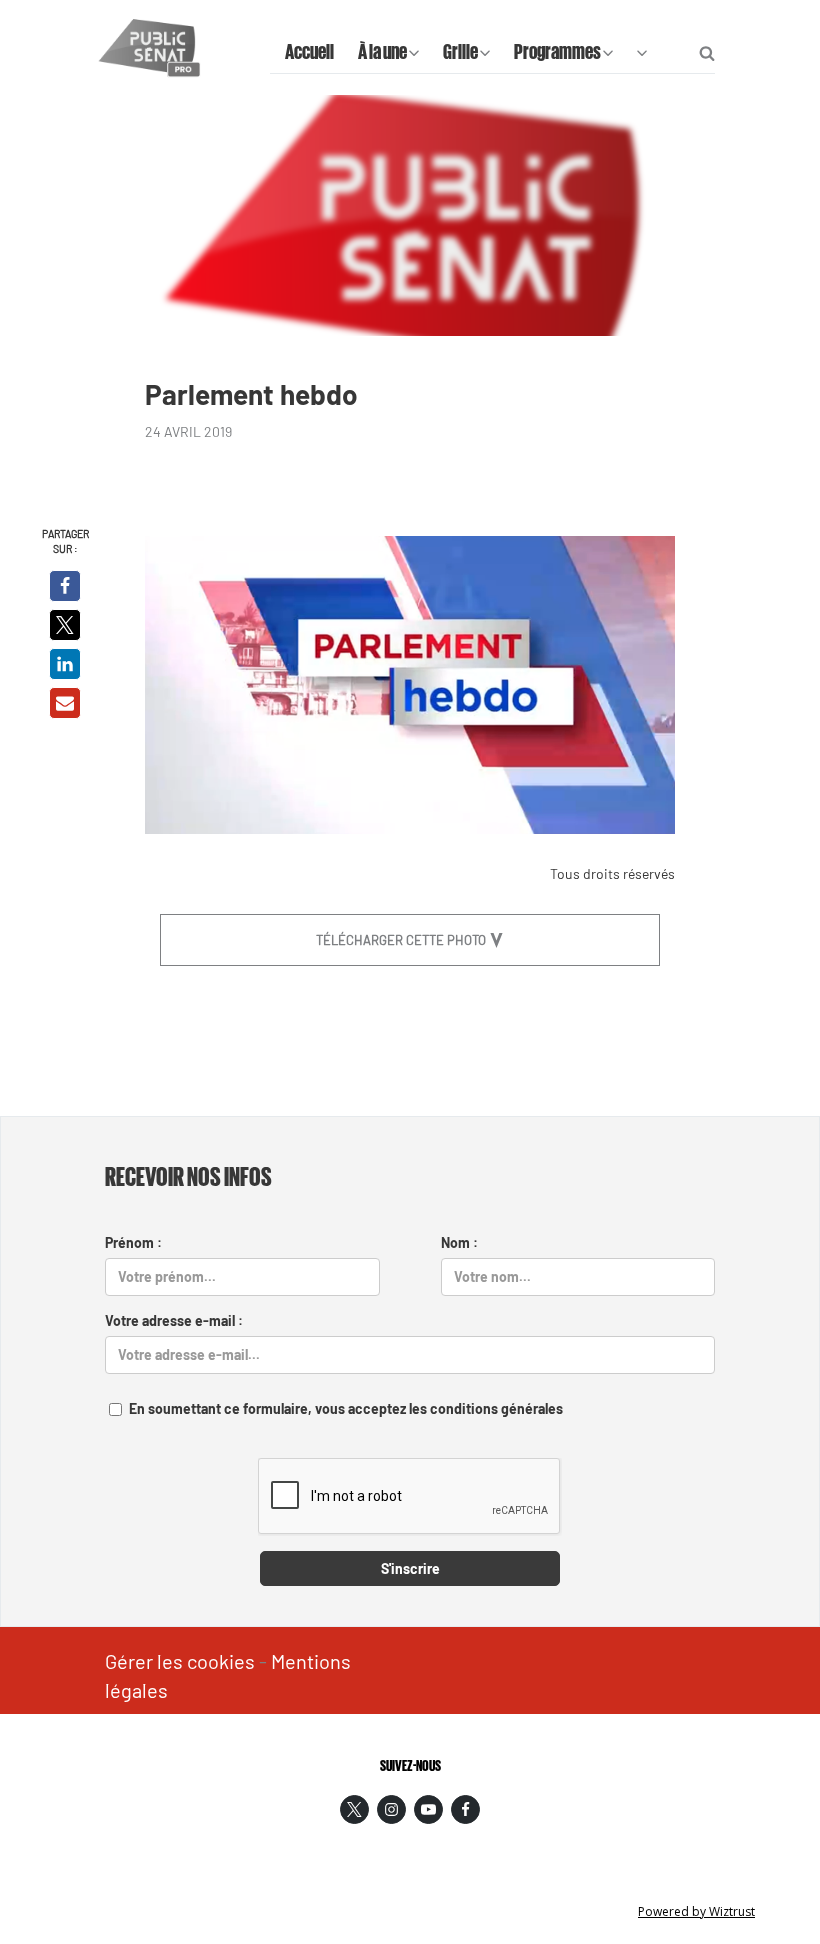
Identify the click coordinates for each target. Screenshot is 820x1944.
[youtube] (428, 1809)
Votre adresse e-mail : (174, 1320)
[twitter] (354, 1809)
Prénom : (133, 1242)
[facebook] (465, 1809)
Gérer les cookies (180, 1661)
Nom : (459, 1242)
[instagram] (391, 1809)
